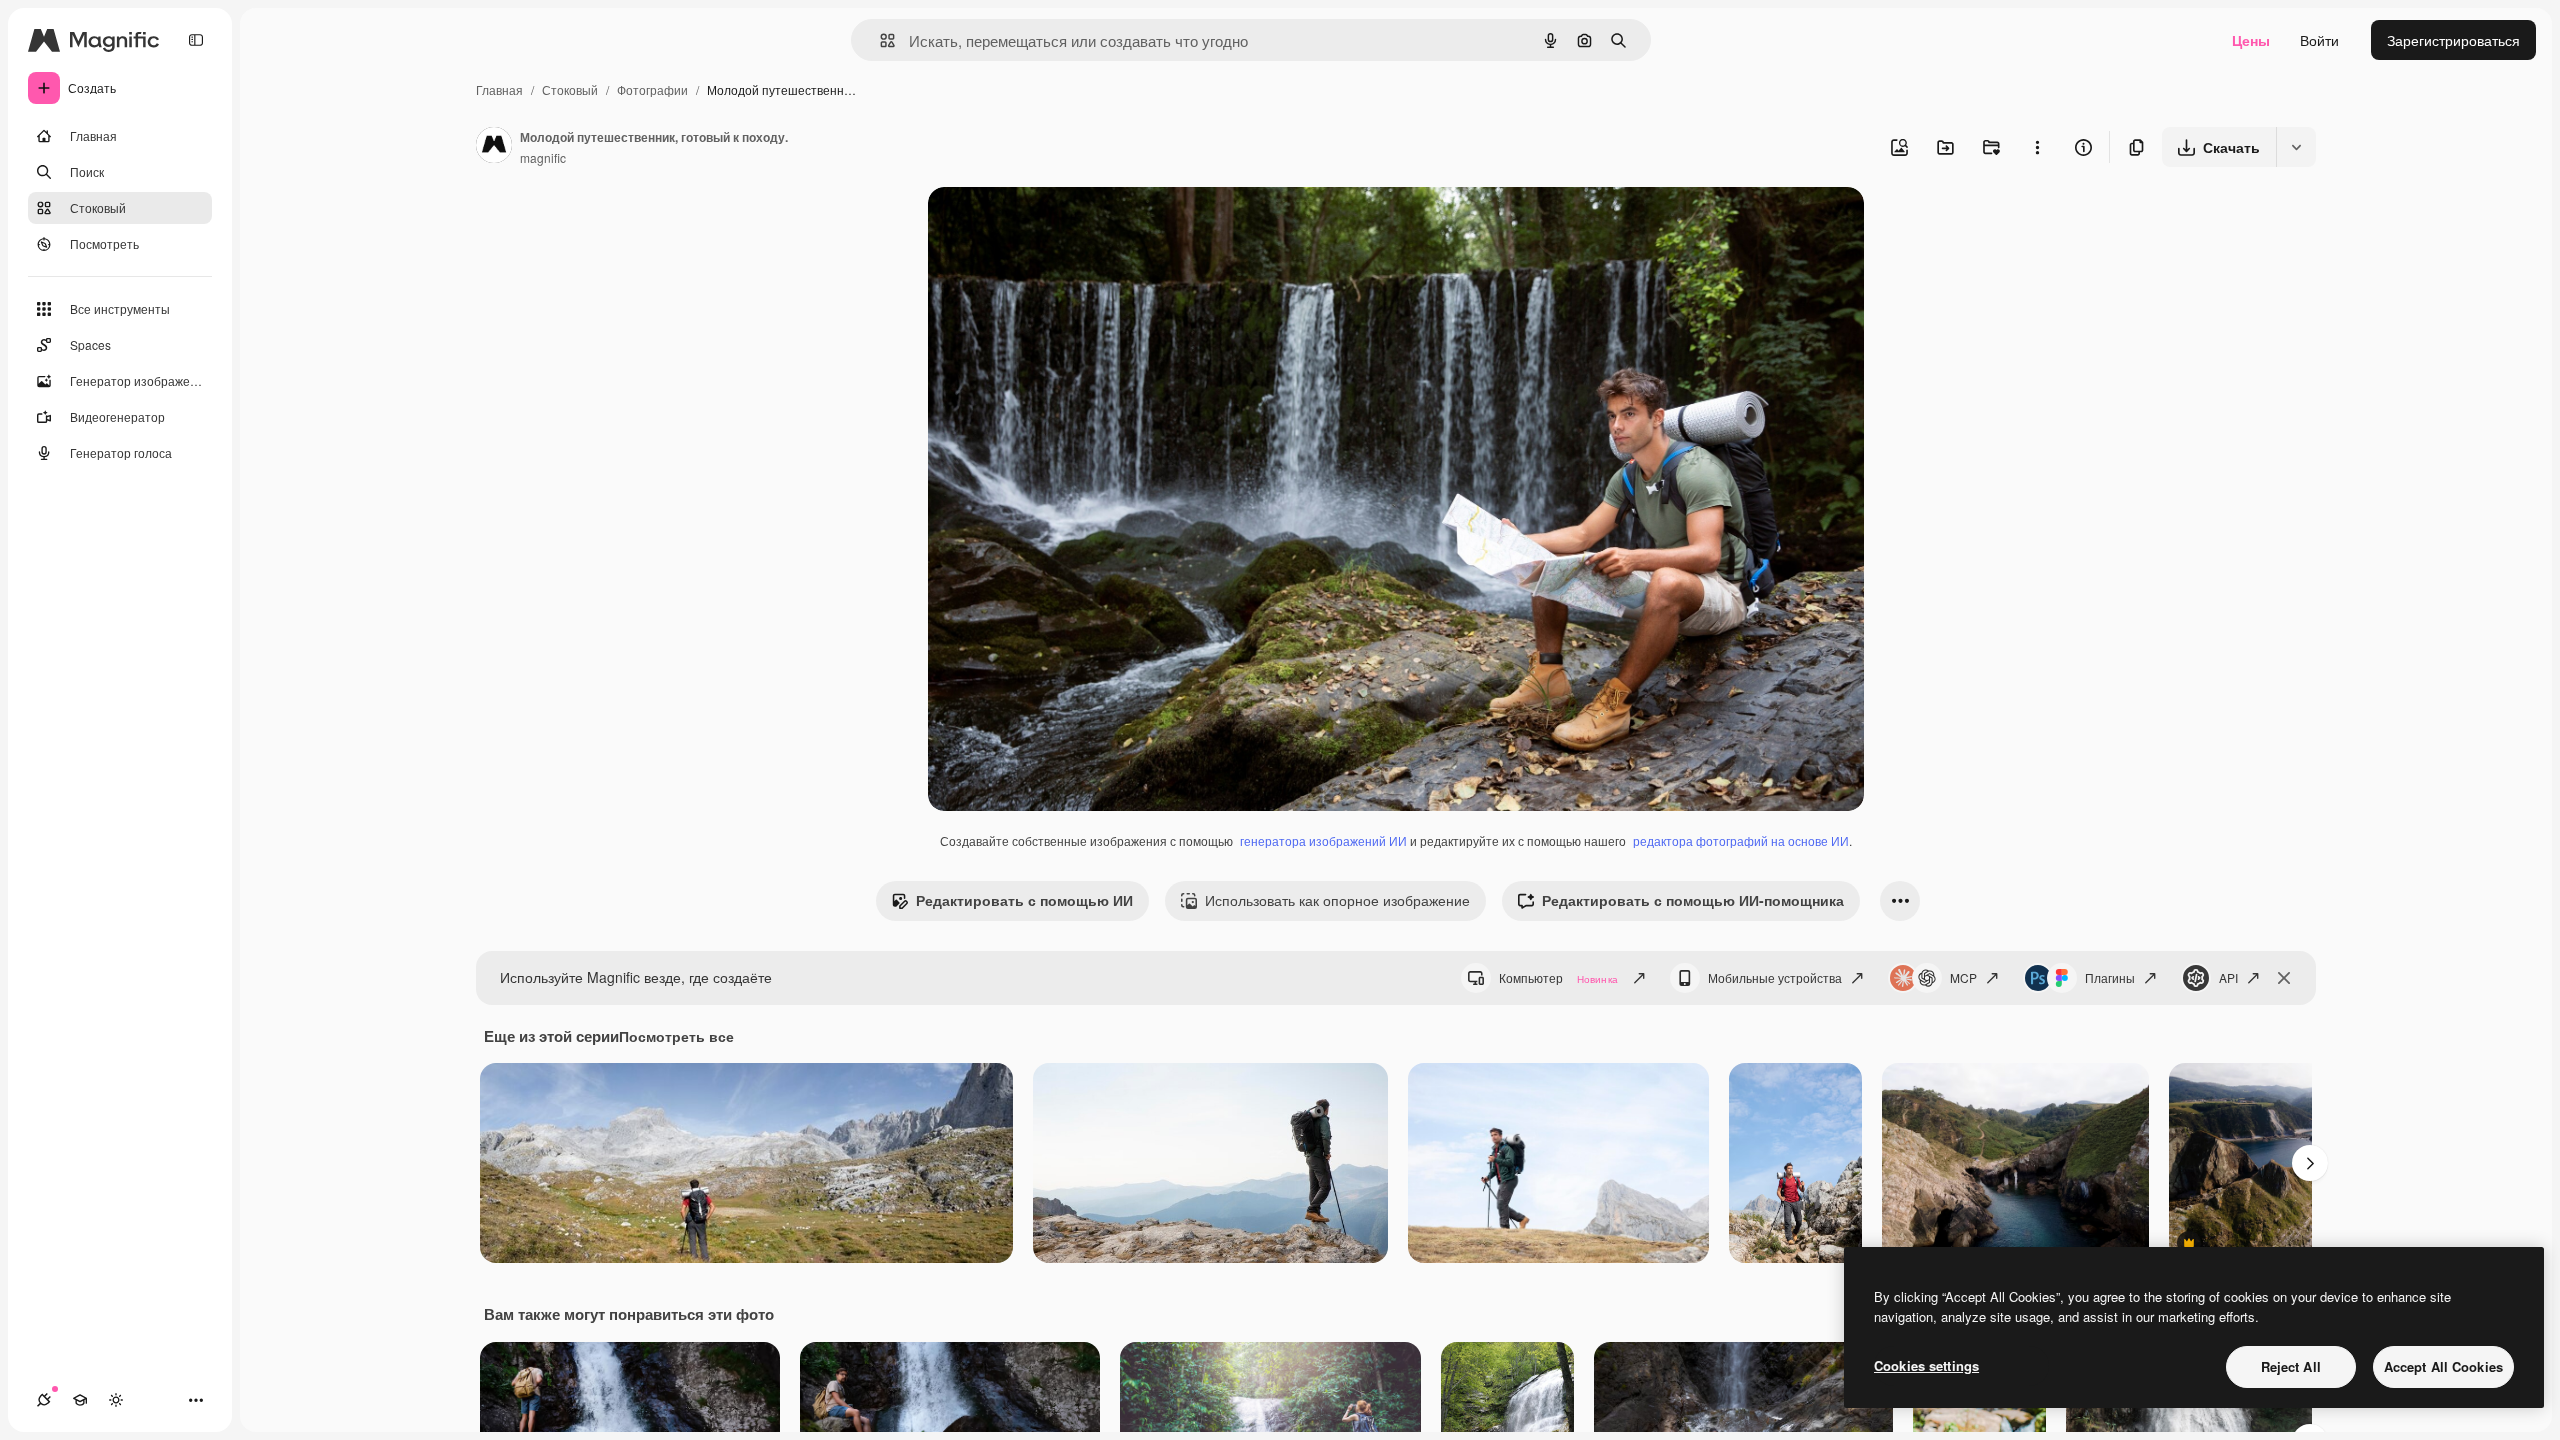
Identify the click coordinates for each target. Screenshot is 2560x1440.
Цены (2251, 40)
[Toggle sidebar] (196, 40)
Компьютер (1558, 977)
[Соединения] (44, 1400)
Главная (499, 89)
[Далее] (2310, 1163)
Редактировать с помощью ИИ (1024, 900)
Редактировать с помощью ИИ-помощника (1693, 900)
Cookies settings (1926, 1365)
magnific (543, 157)
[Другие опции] (2037, 147)
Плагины (2110, 977)
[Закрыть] (2284, 978)
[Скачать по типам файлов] (2296, 147)
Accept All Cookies (2443, 1366)
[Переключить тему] (116, 1400)
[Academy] (80, 1400)
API (2228, 977)
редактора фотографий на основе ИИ (1741, 840)
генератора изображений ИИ (1323, 840)
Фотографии (652, 89)
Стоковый (570, 89)
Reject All (2291, 1366)
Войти (2319, 40)
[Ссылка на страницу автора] (494, 147)
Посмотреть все (676, 1036)
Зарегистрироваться (2453, 40)
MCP (1963, 977)
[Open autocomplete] (879, 40)
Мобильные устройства (1775, 977)
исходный (1062, 225)
